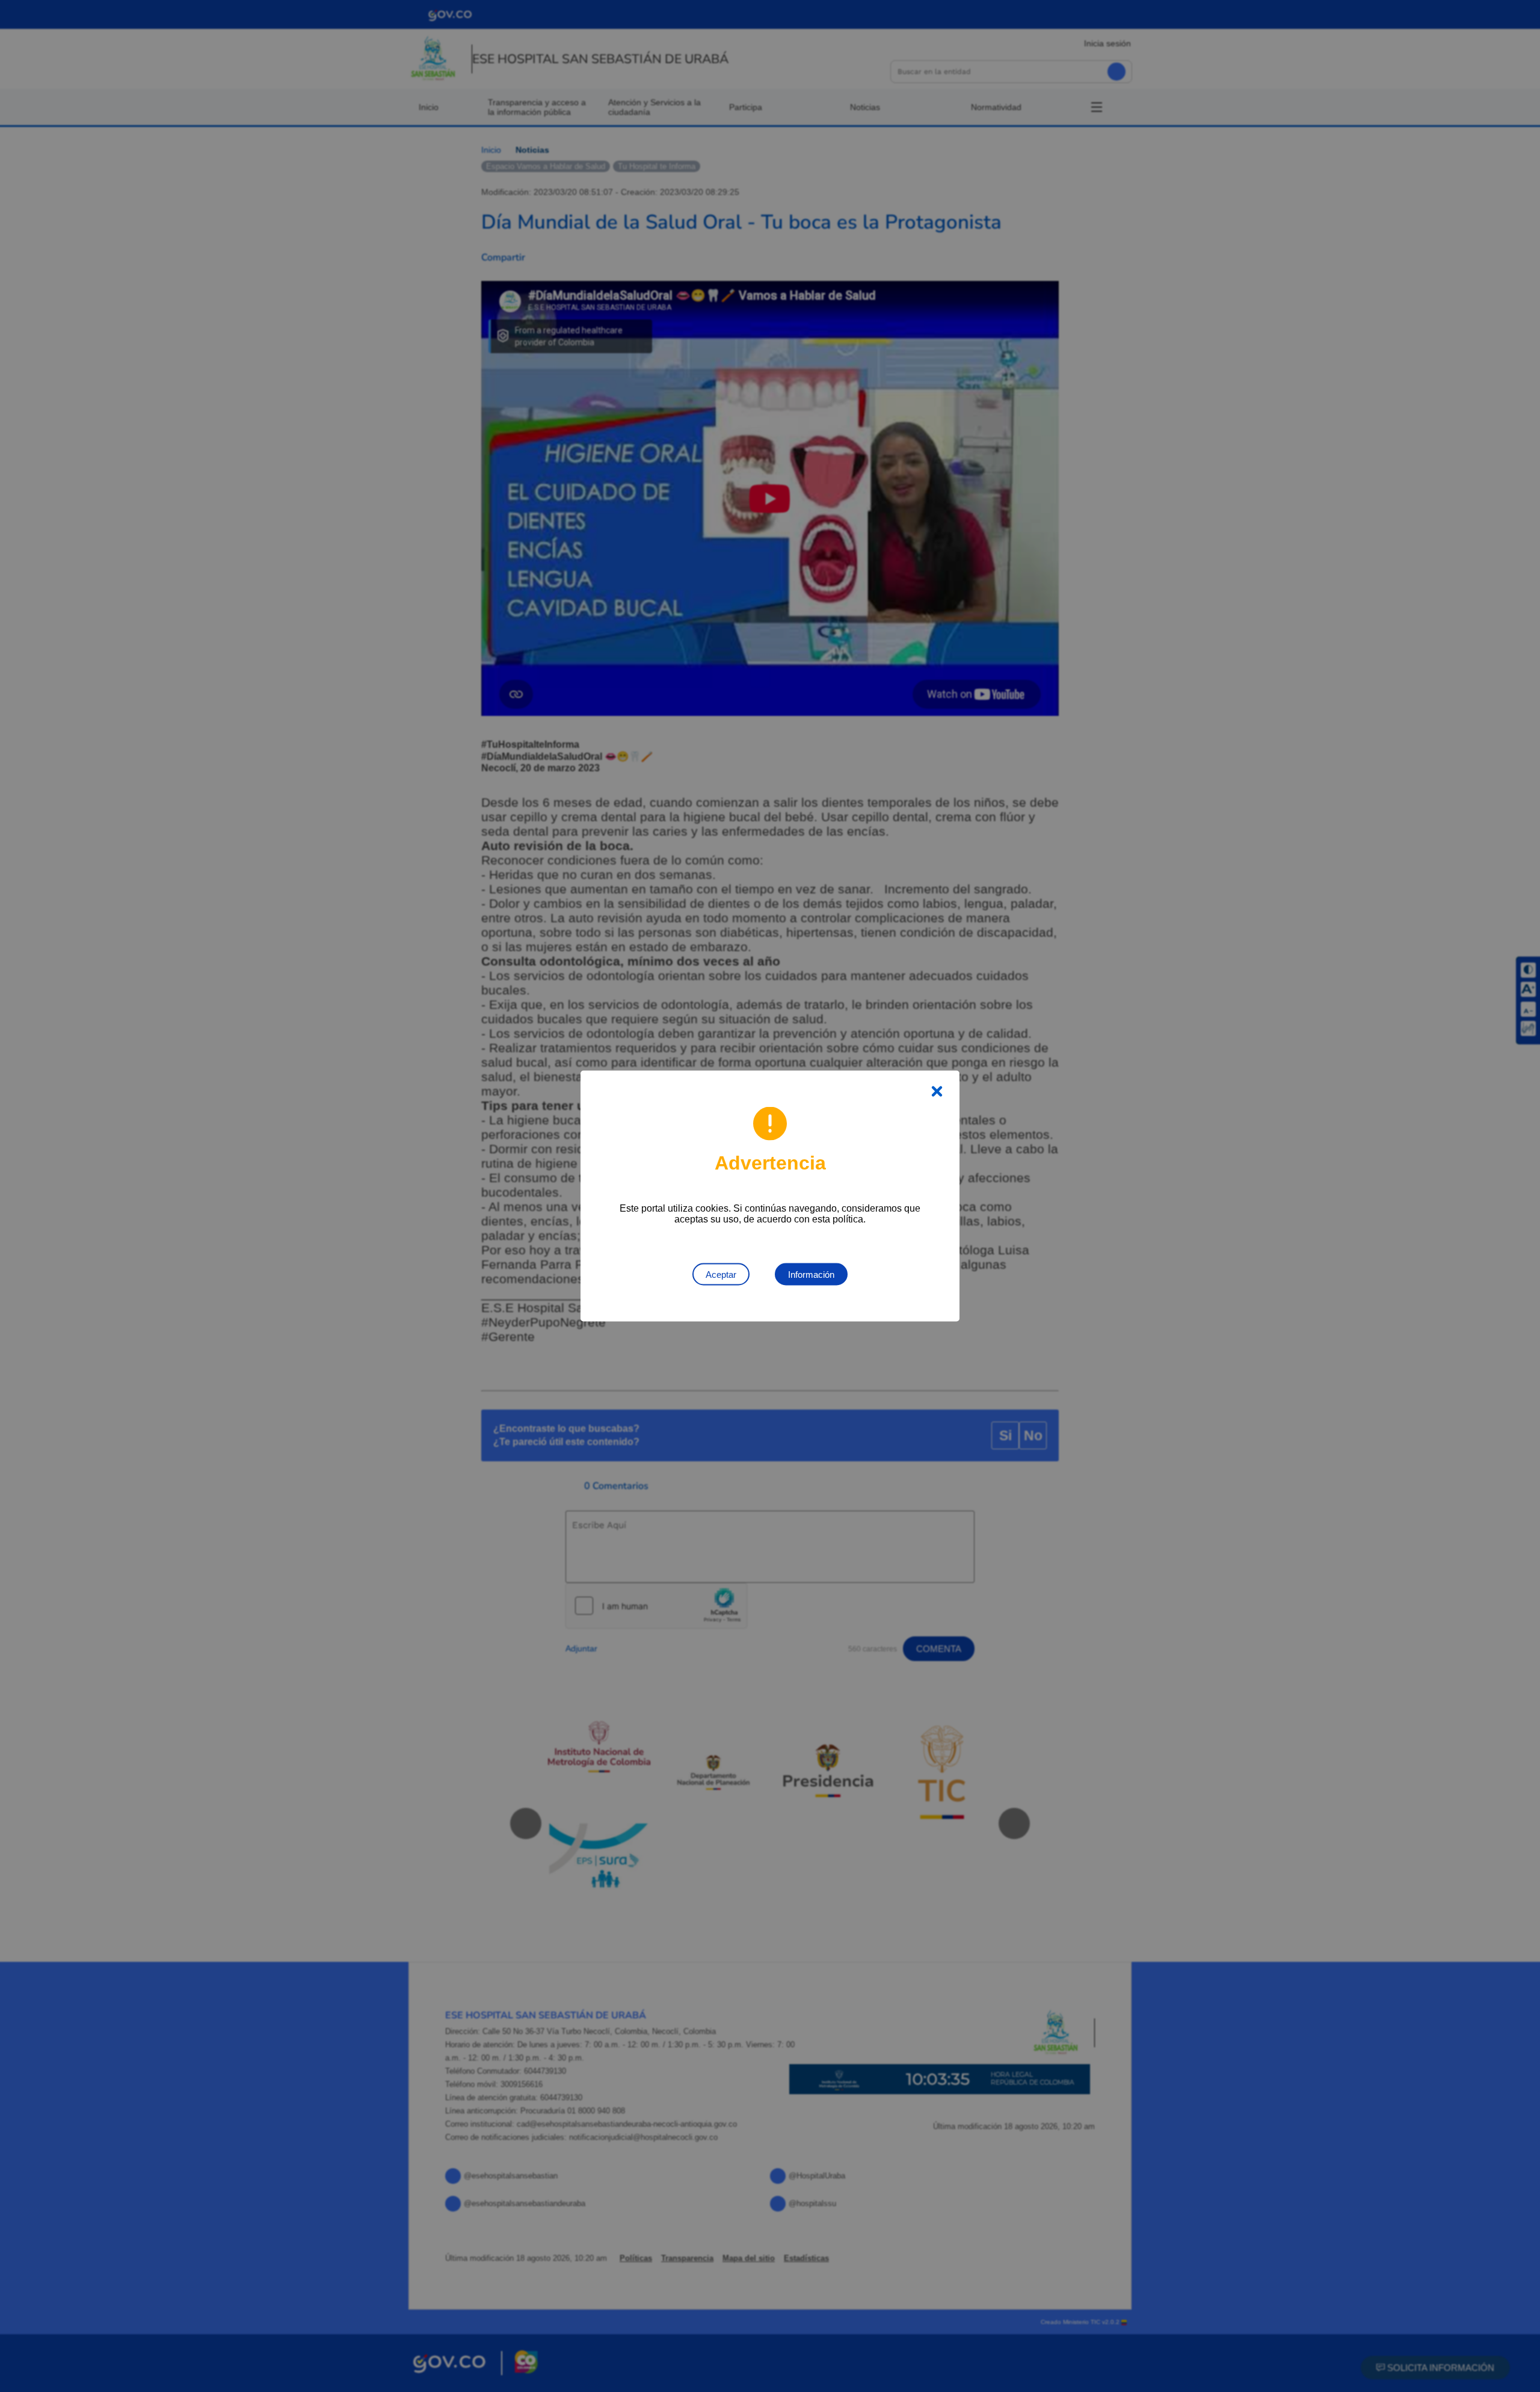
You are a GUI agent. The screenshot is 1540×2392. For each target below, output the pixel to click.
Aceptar (721, 1275)
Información (811, 1275)
